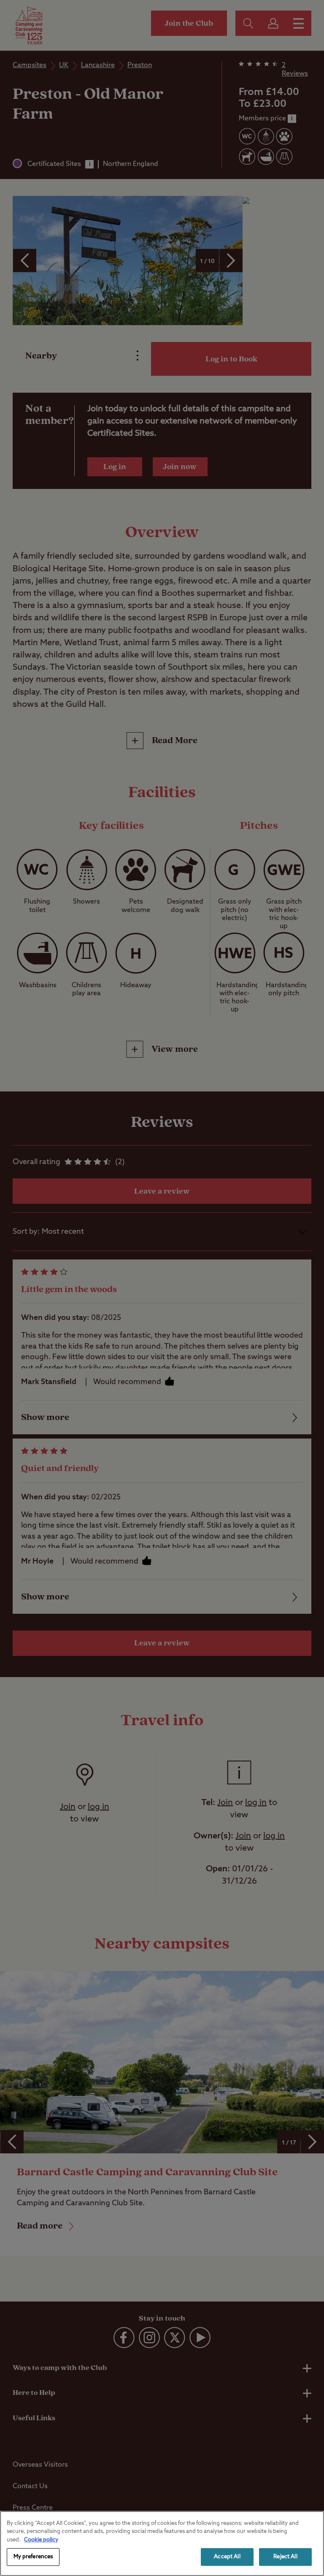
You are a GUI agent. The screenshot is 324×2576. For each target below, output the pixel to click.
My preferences (33, 2557)
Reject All (285, 2557)
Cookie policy (41, 2540)
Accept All (227, 2557)
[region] (162, 2543)
